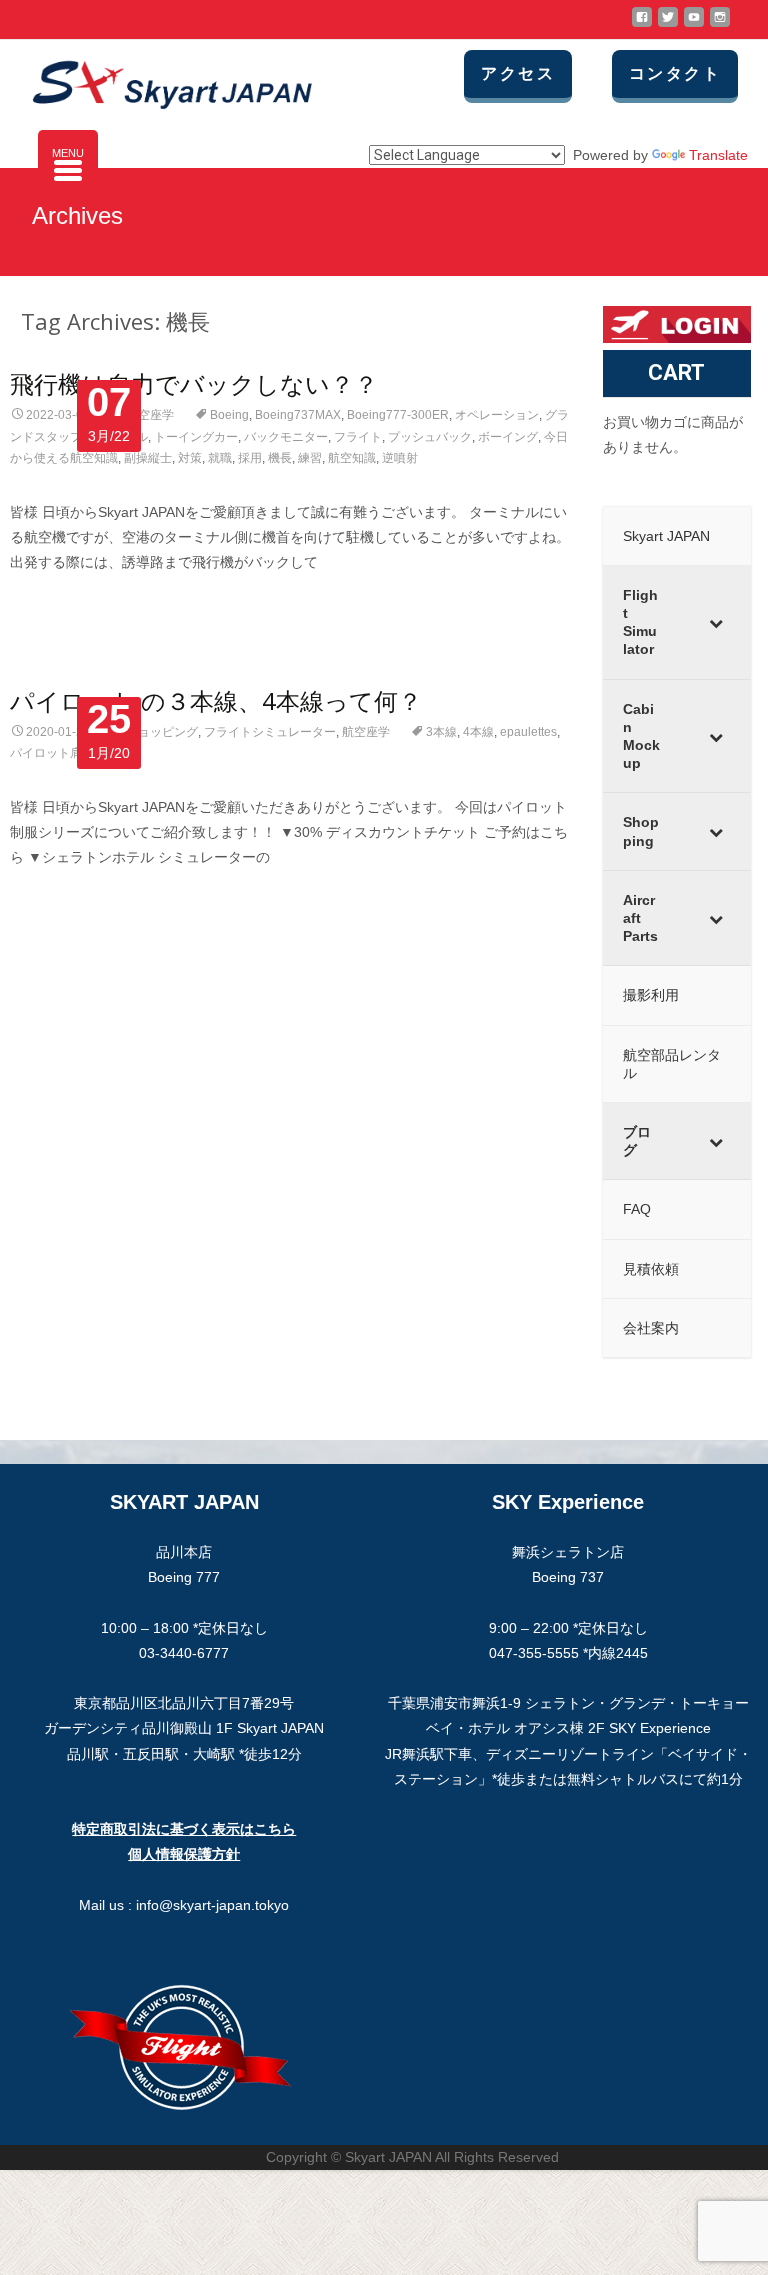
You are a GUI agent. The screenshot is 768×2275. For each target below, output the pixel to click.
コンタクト (675, 73)
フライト (358, 437)
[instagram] (720, 25)
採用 (250, 458)
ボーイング (508, 437)
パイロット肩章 (52, 753)
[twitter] (668, 25)
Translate (718, 155)
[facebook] (642, 25)
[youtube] (694, 25)
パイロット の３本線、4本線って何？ (216, 700)
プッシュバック (430, 437)
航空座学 (150, 415)
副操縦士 (148, 458)
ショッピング (162, 732)
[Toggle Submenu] (716, 622)
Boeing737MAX (298, 415)
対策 (190, 458)
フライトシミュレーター (270, 732)
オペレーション (497, 415)
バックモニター (286, 437)
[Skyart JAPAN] (156, 80)
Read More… (53, 600)
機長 (280, 458)
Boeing (229, 415)
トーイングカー (196, 437)
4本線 (478, 732)
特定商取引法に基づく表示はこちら (184, 1829)
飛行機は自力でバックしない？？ (194, 383)
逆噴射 (400, 458)
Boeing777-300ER (398, 415)
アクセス (518, 73)
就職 (220, 458)
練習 (310, 458)
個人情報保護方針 (184, 1854)
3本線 (441, 732)
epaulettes (528, 732)
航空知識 (352, 458)
